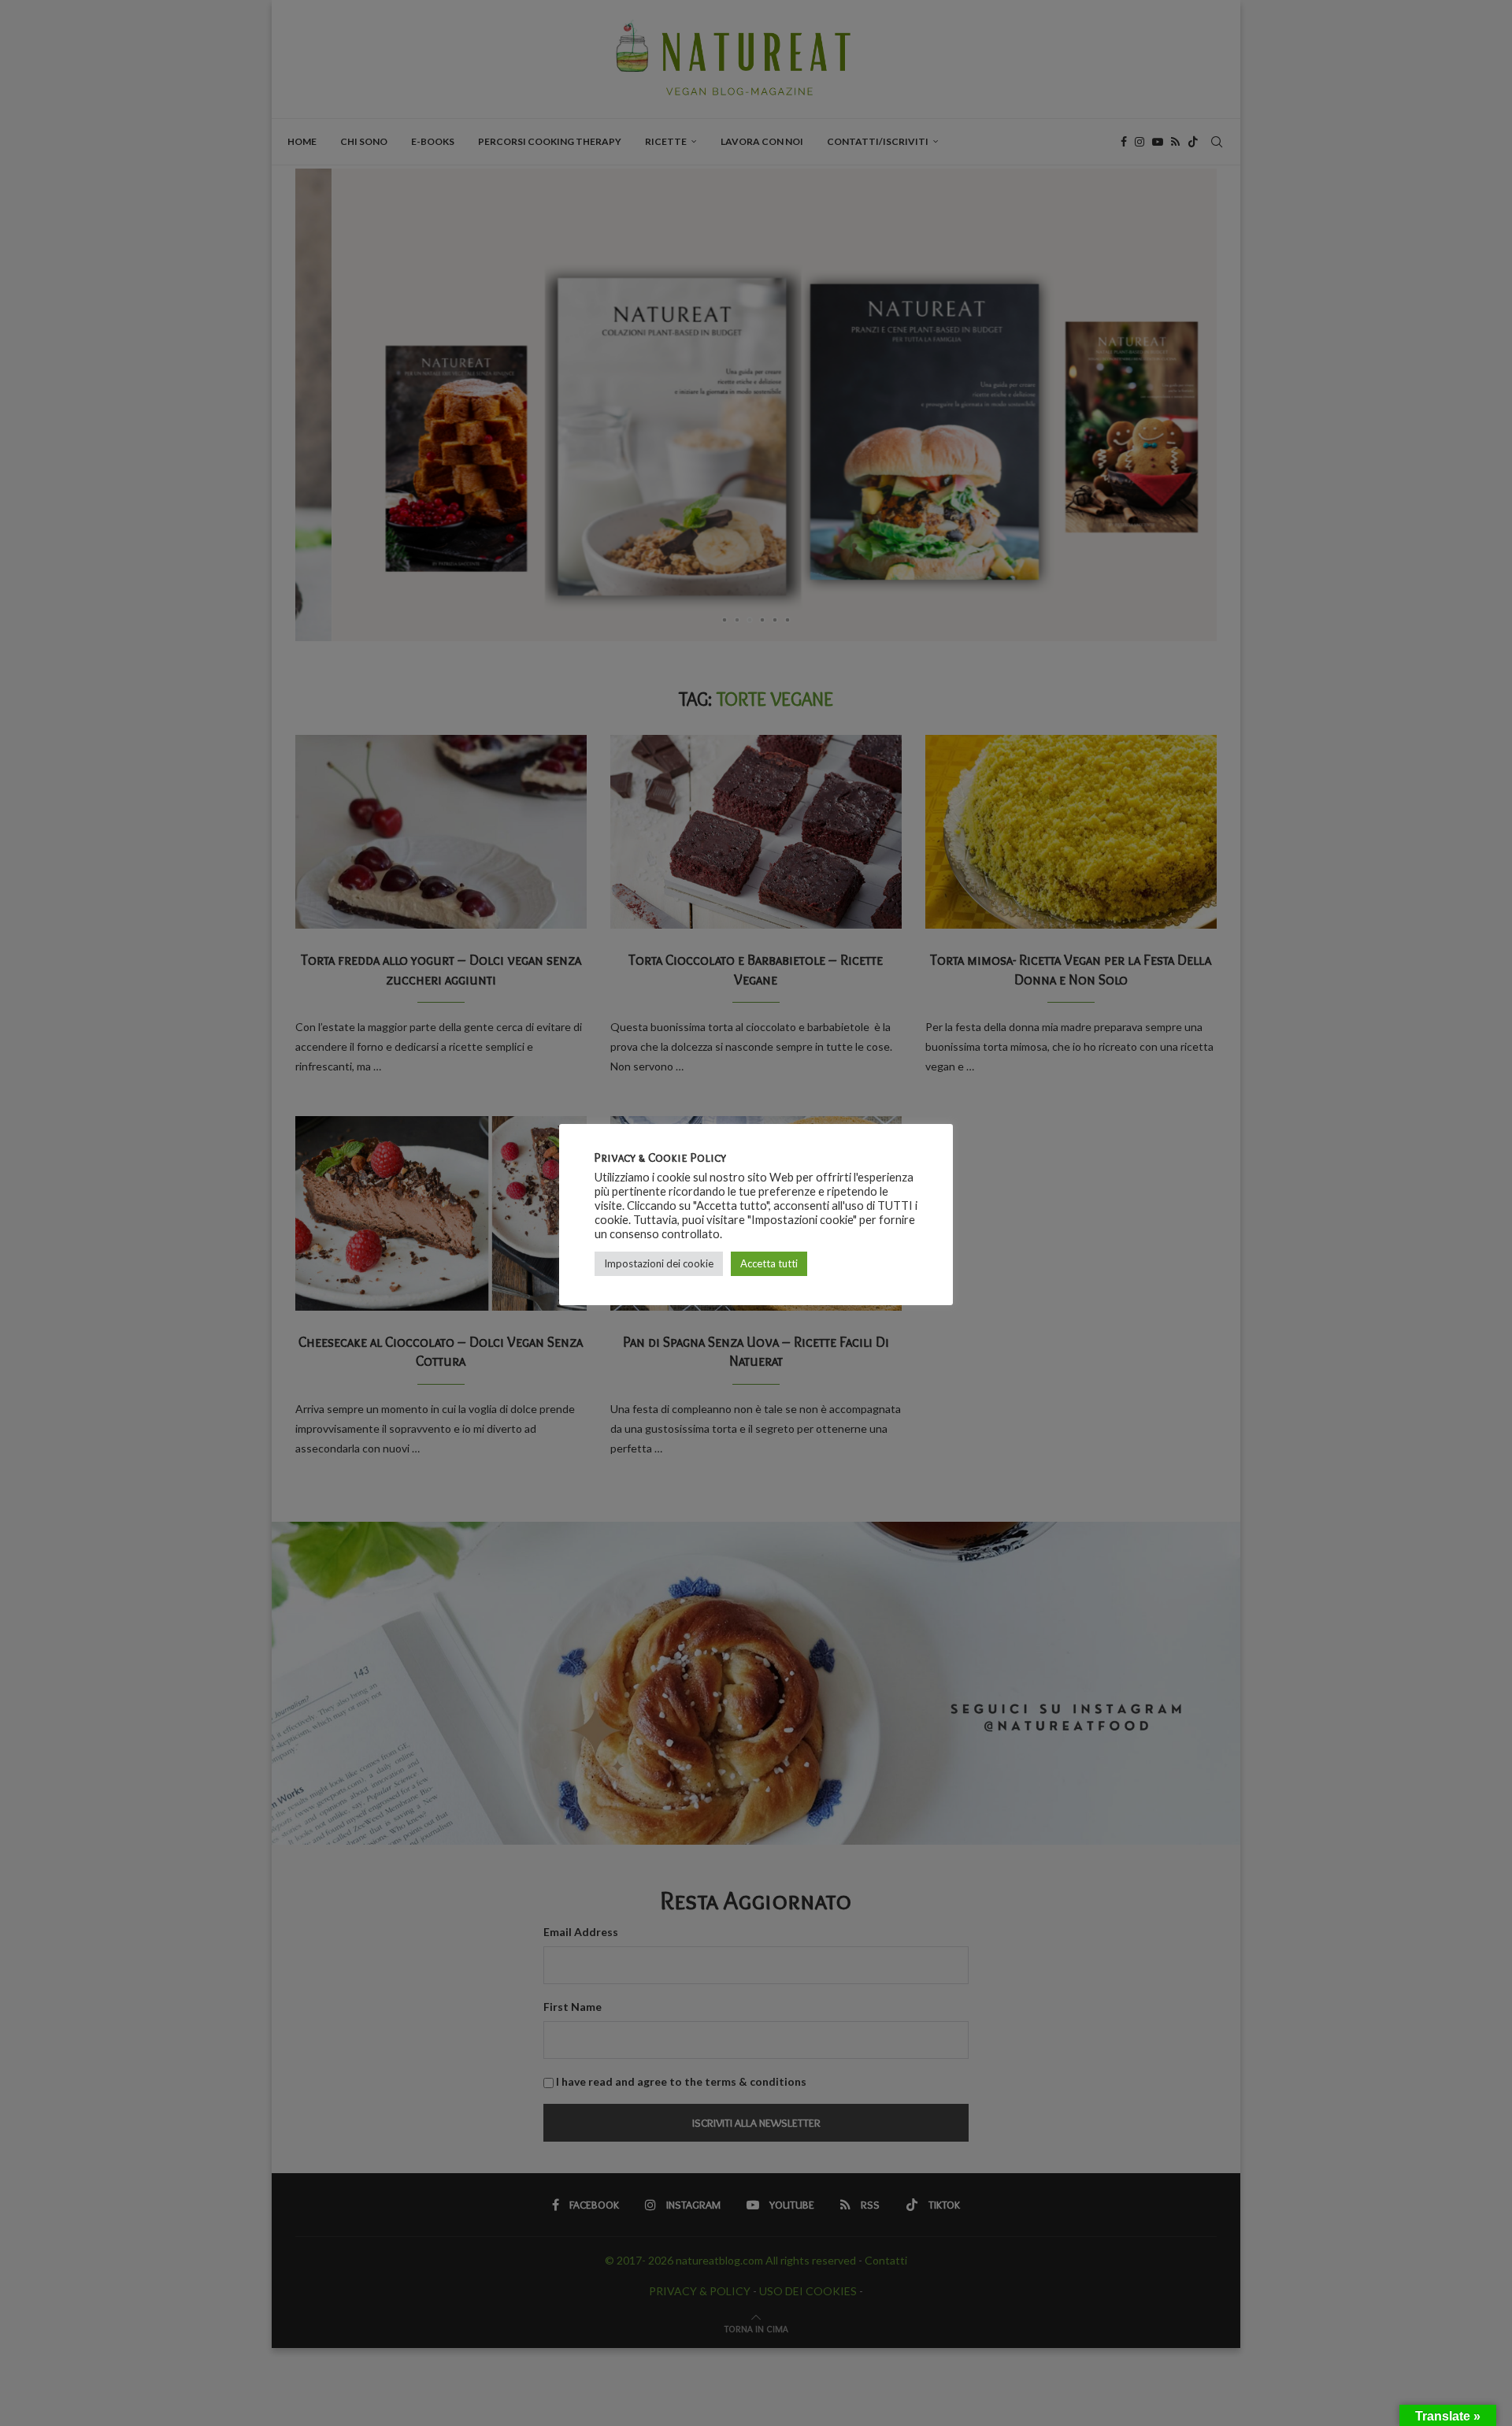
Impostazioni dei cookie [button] (659, 1263)
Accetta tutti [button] (769, 1263)
